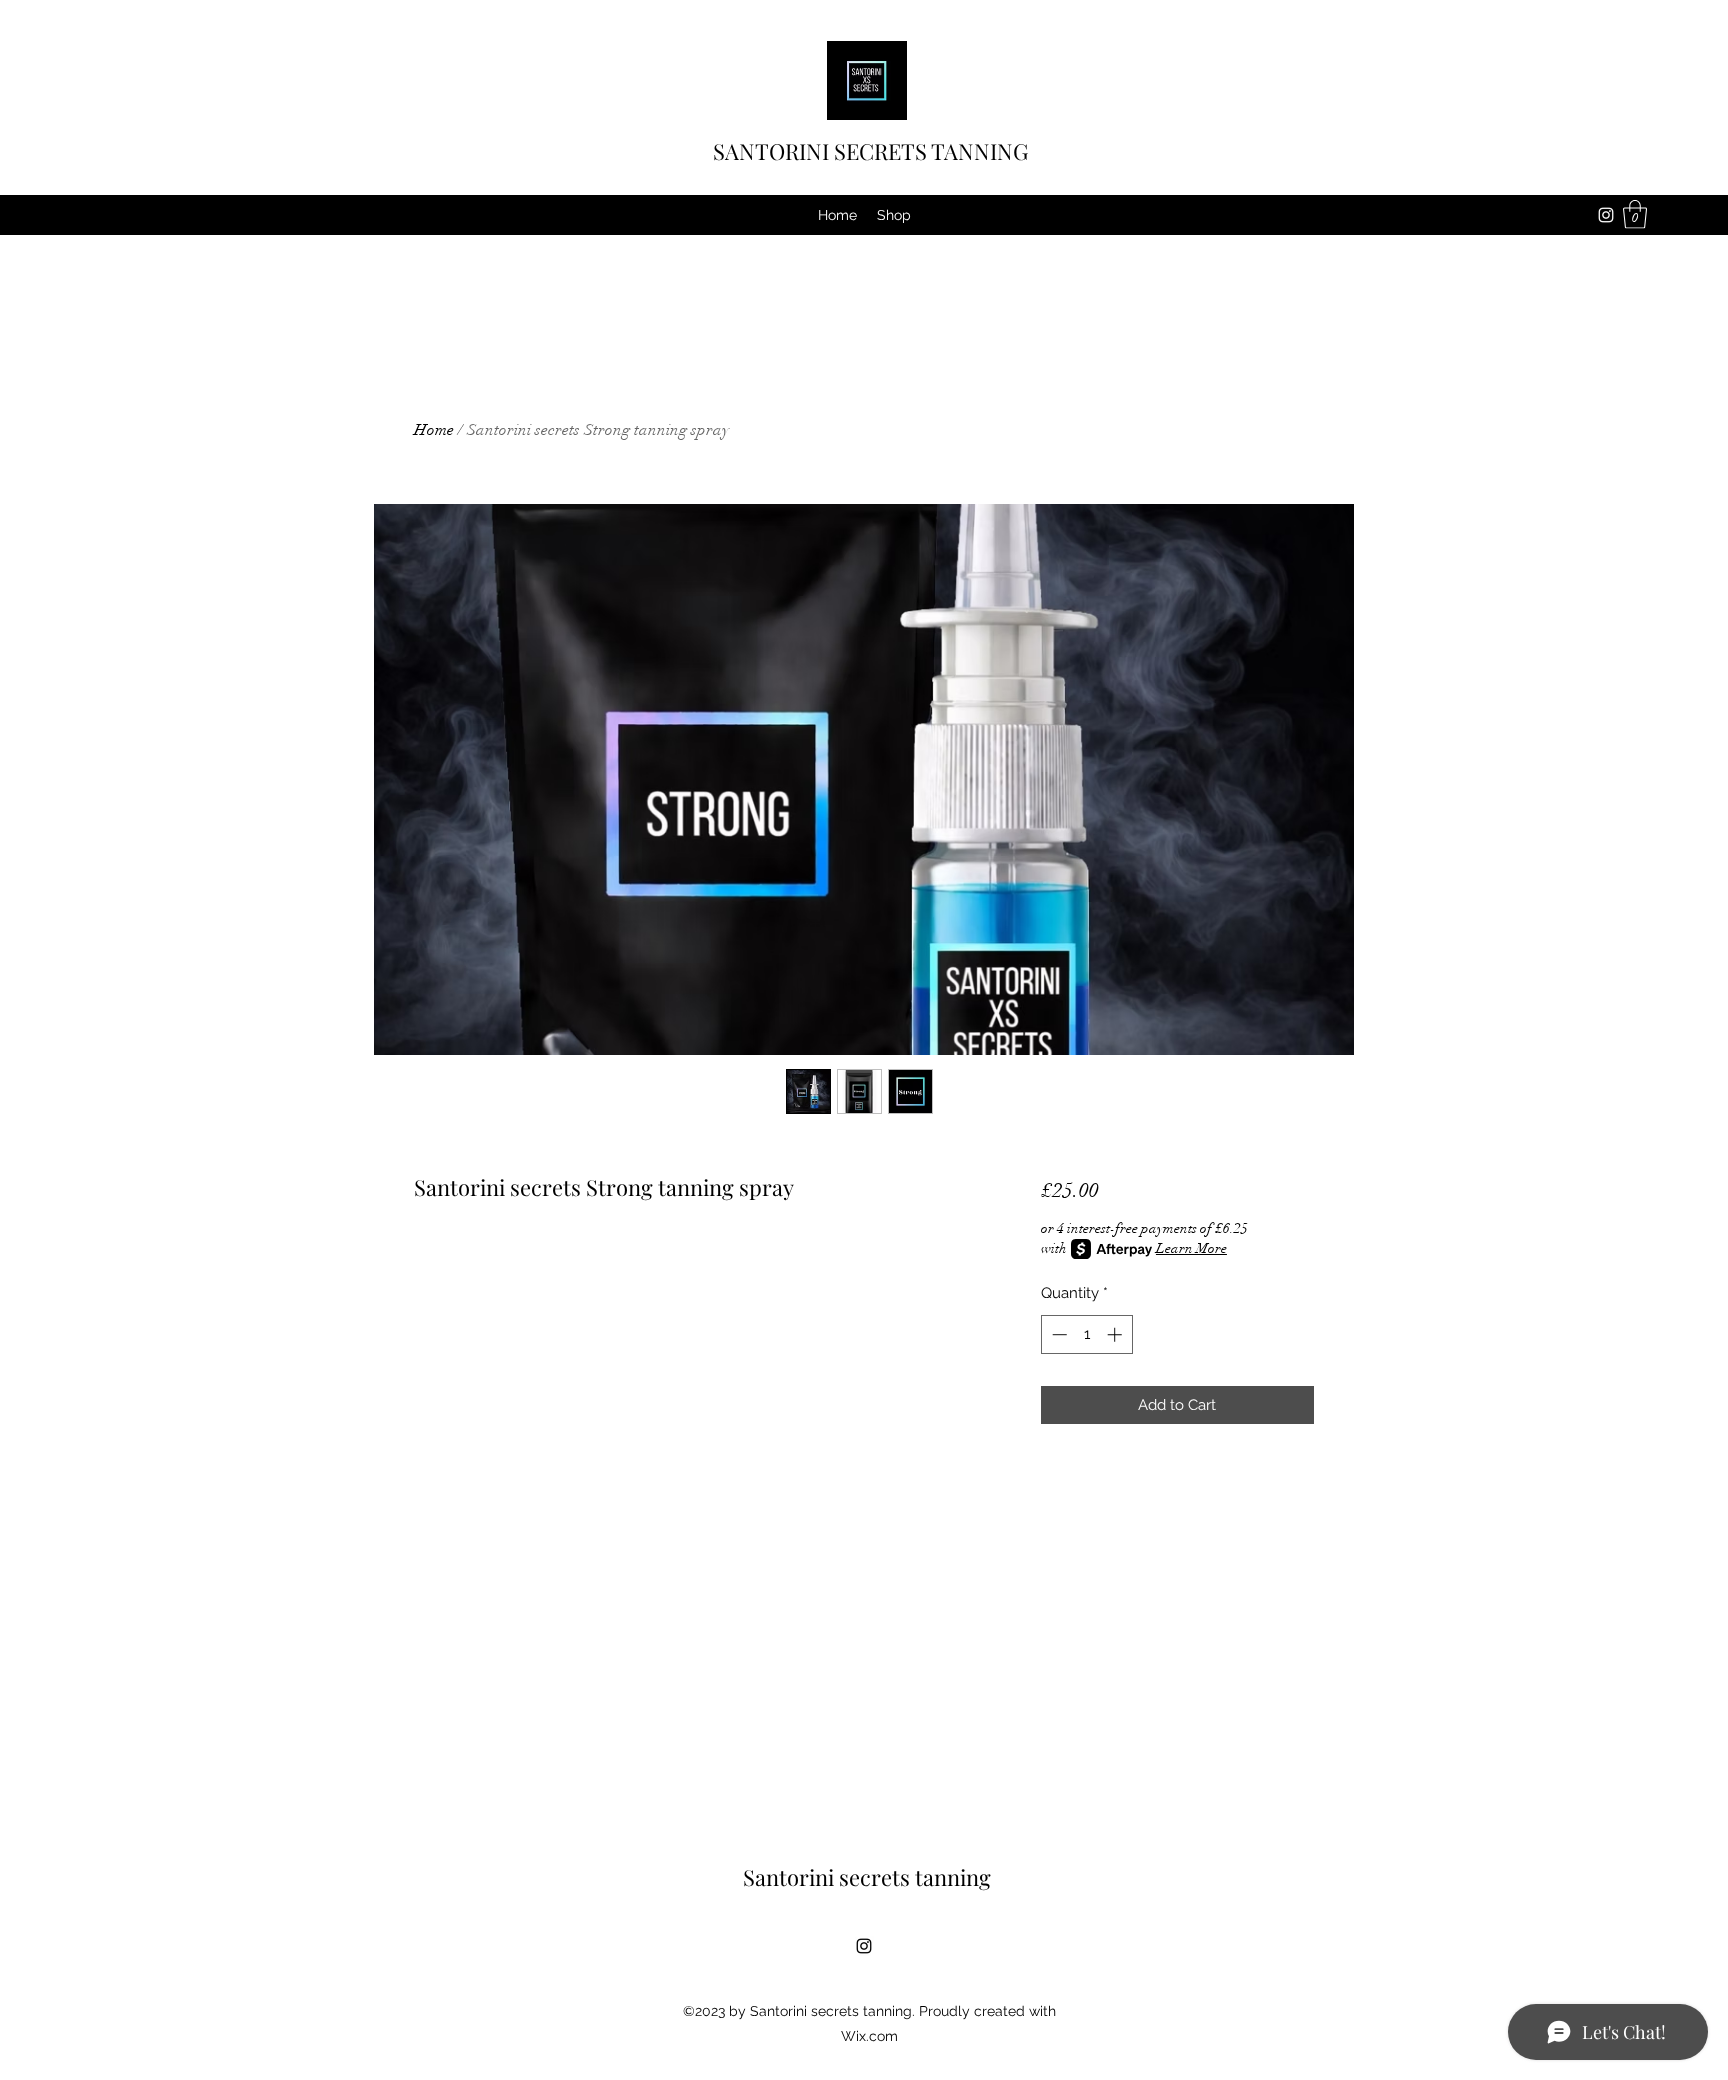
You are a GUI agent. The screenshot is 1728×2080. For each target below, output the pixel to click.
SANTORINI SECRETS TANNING (870, 151)
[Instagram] (1606, 215)
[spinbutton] (1086, 1334)
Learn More (1191, 1248)
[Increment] (1116, 1334)
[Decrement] (1057, 1334)
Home (434, 430)
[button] (1635, 214)
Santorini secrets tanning (867, 1877)
